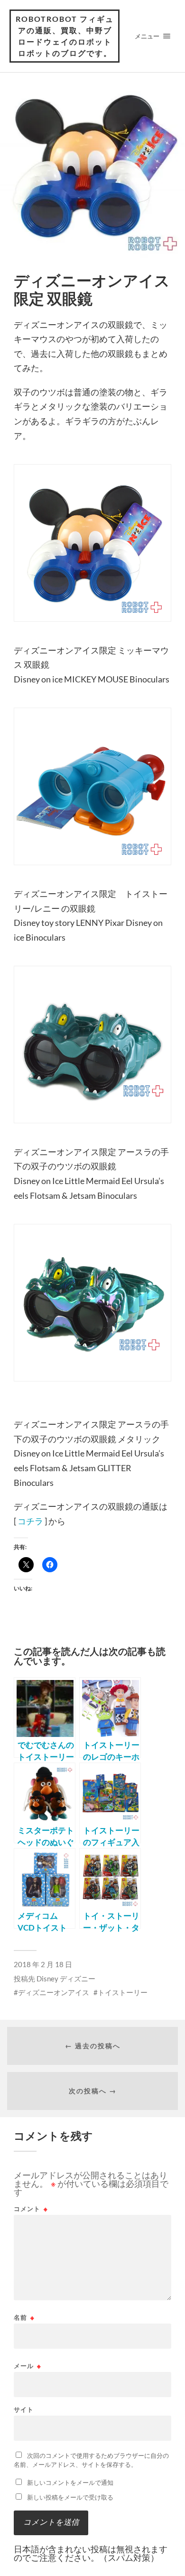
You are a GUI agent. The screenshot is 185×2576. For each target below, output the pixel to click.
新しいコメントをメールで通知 (70, 2483)
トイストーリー (123, 1992)
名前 (24, 2318)
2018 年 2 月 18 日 (43, 1964)
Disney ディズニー (66, 1979)
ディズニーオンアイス (54, 1992)
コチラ (30, 1521)
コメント (31, 2209)
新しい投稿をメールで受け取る (70, 2497)
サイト (24, 2410)
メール (28, 2366)
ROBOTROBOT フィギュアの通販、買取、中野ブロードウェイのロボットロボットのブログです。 (65, 36)
